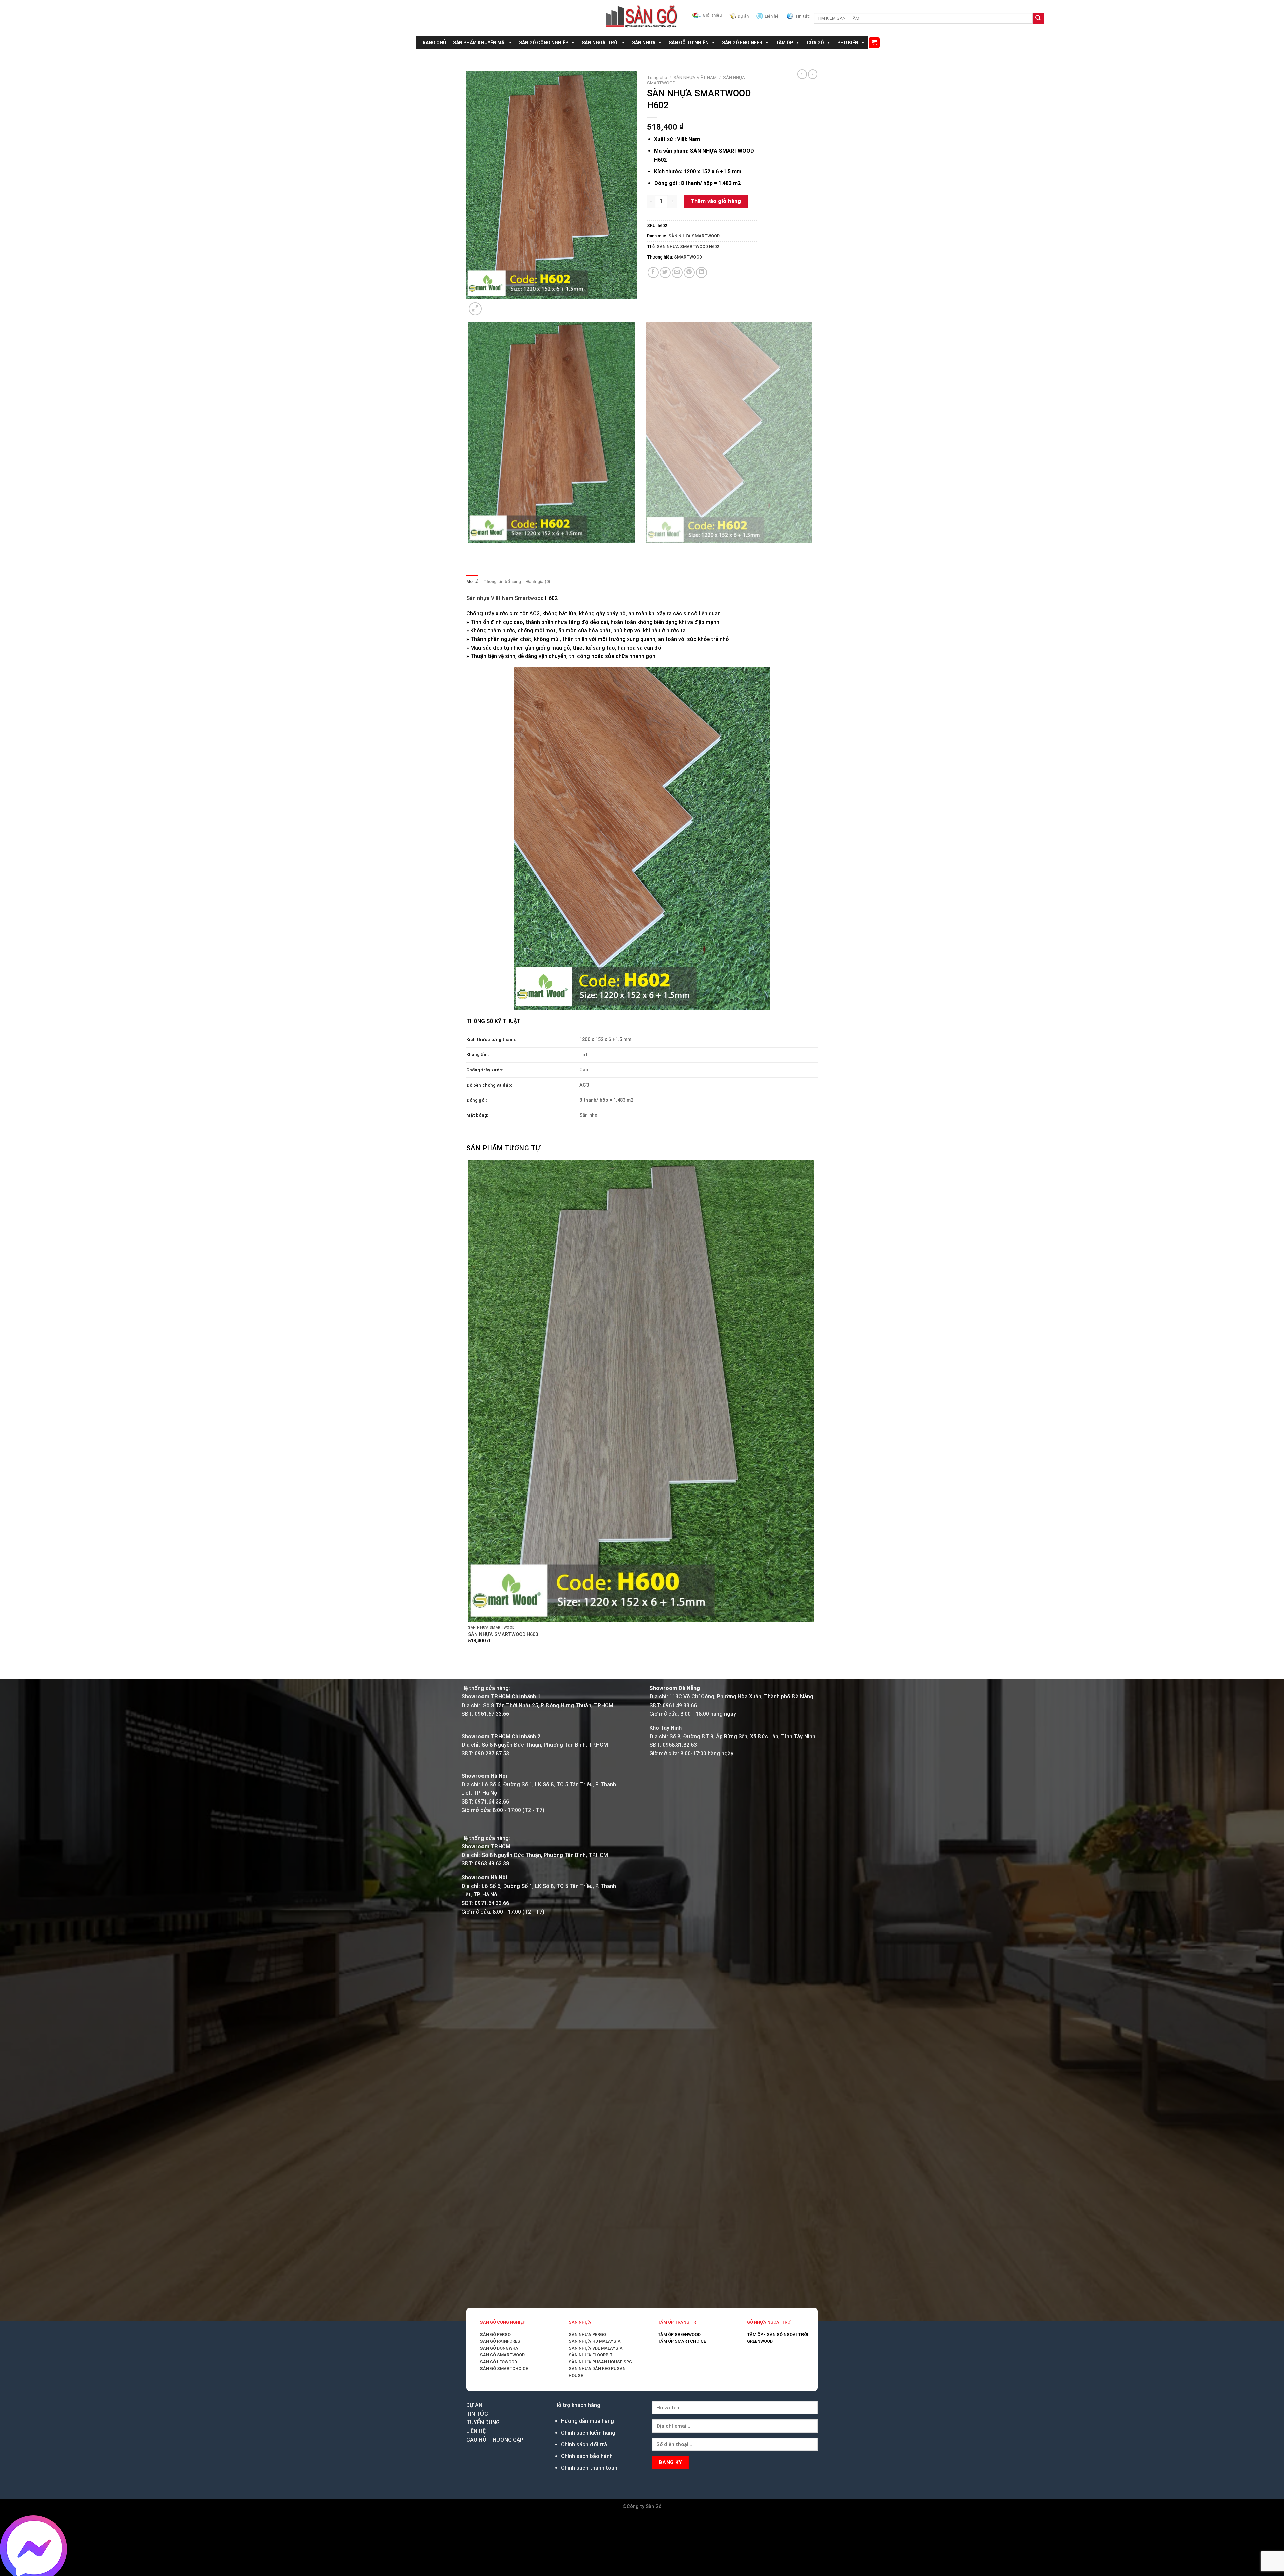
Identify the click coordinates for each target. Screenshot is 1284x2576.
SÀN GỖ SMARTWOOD (502, 2355)
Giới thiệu (712, 15)
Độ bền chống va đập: (489, 1085)
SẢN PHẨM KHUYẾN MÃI (479, 43)
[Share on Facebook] (653, 272)
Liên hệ (772, 16)
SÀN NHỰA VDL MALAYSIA (596, 2348)
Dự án (743, 16)
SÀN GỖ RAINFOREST (502, 2341)
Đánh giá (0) (538, 581)
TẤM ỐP (784, 43)
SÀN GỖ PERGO (495, 2334)
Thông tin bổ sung (502, 581)
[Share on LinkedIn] (701, 272)
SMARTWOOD (688, 257)
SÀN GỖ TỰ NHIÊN (689, 43)
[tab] (472, 582)
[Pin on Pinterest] (689, 272)
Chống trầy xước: (485, 1070)
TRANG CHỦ (433, 43)
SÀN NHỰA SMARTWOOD (694, 236)
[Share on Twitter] (665, 272)
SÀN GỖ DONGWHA (499, 2348)
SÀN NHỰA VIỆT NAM (695, 77)
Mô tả (472, 581)
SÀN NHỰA (644, 43)
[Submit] (1038, 18)
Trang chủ (657, 77)
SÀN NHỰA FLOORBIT (591, 2355)
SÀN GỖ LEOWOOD (498, 2362)
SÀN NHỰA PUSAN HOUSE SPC (600, 2362)
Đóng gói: (477, 1100)
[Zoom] (475, 309)
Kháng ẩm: (478, 1055)
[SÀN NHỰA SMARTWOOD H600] (641, 1391)
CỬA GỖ (815, 43)
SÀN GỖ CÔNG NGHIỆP (544, 43)
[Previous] (470, 550)
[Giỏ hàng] (874, 43)
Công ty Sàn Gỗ (644, 2507)
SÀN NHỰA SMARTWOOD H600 (503, 1634)
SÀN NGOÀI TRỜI (600, 43)
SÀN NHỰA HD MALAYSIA (595, 2341)
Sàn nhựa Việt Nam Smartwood (505, 598)
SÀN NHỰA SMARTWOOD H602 (688, 247)
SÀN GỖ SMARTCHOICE (504, 2368)
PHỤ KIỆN (848, 43)
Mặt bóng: (477, 1115)
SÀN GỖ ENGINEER (742, 43)
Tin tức (802, 16)
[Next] (491, 305)
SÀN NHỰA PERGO (587, 2334)
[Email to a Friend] (677, 272)
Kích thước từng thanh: (491, 1040)
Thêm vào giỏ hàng (716, 201)
